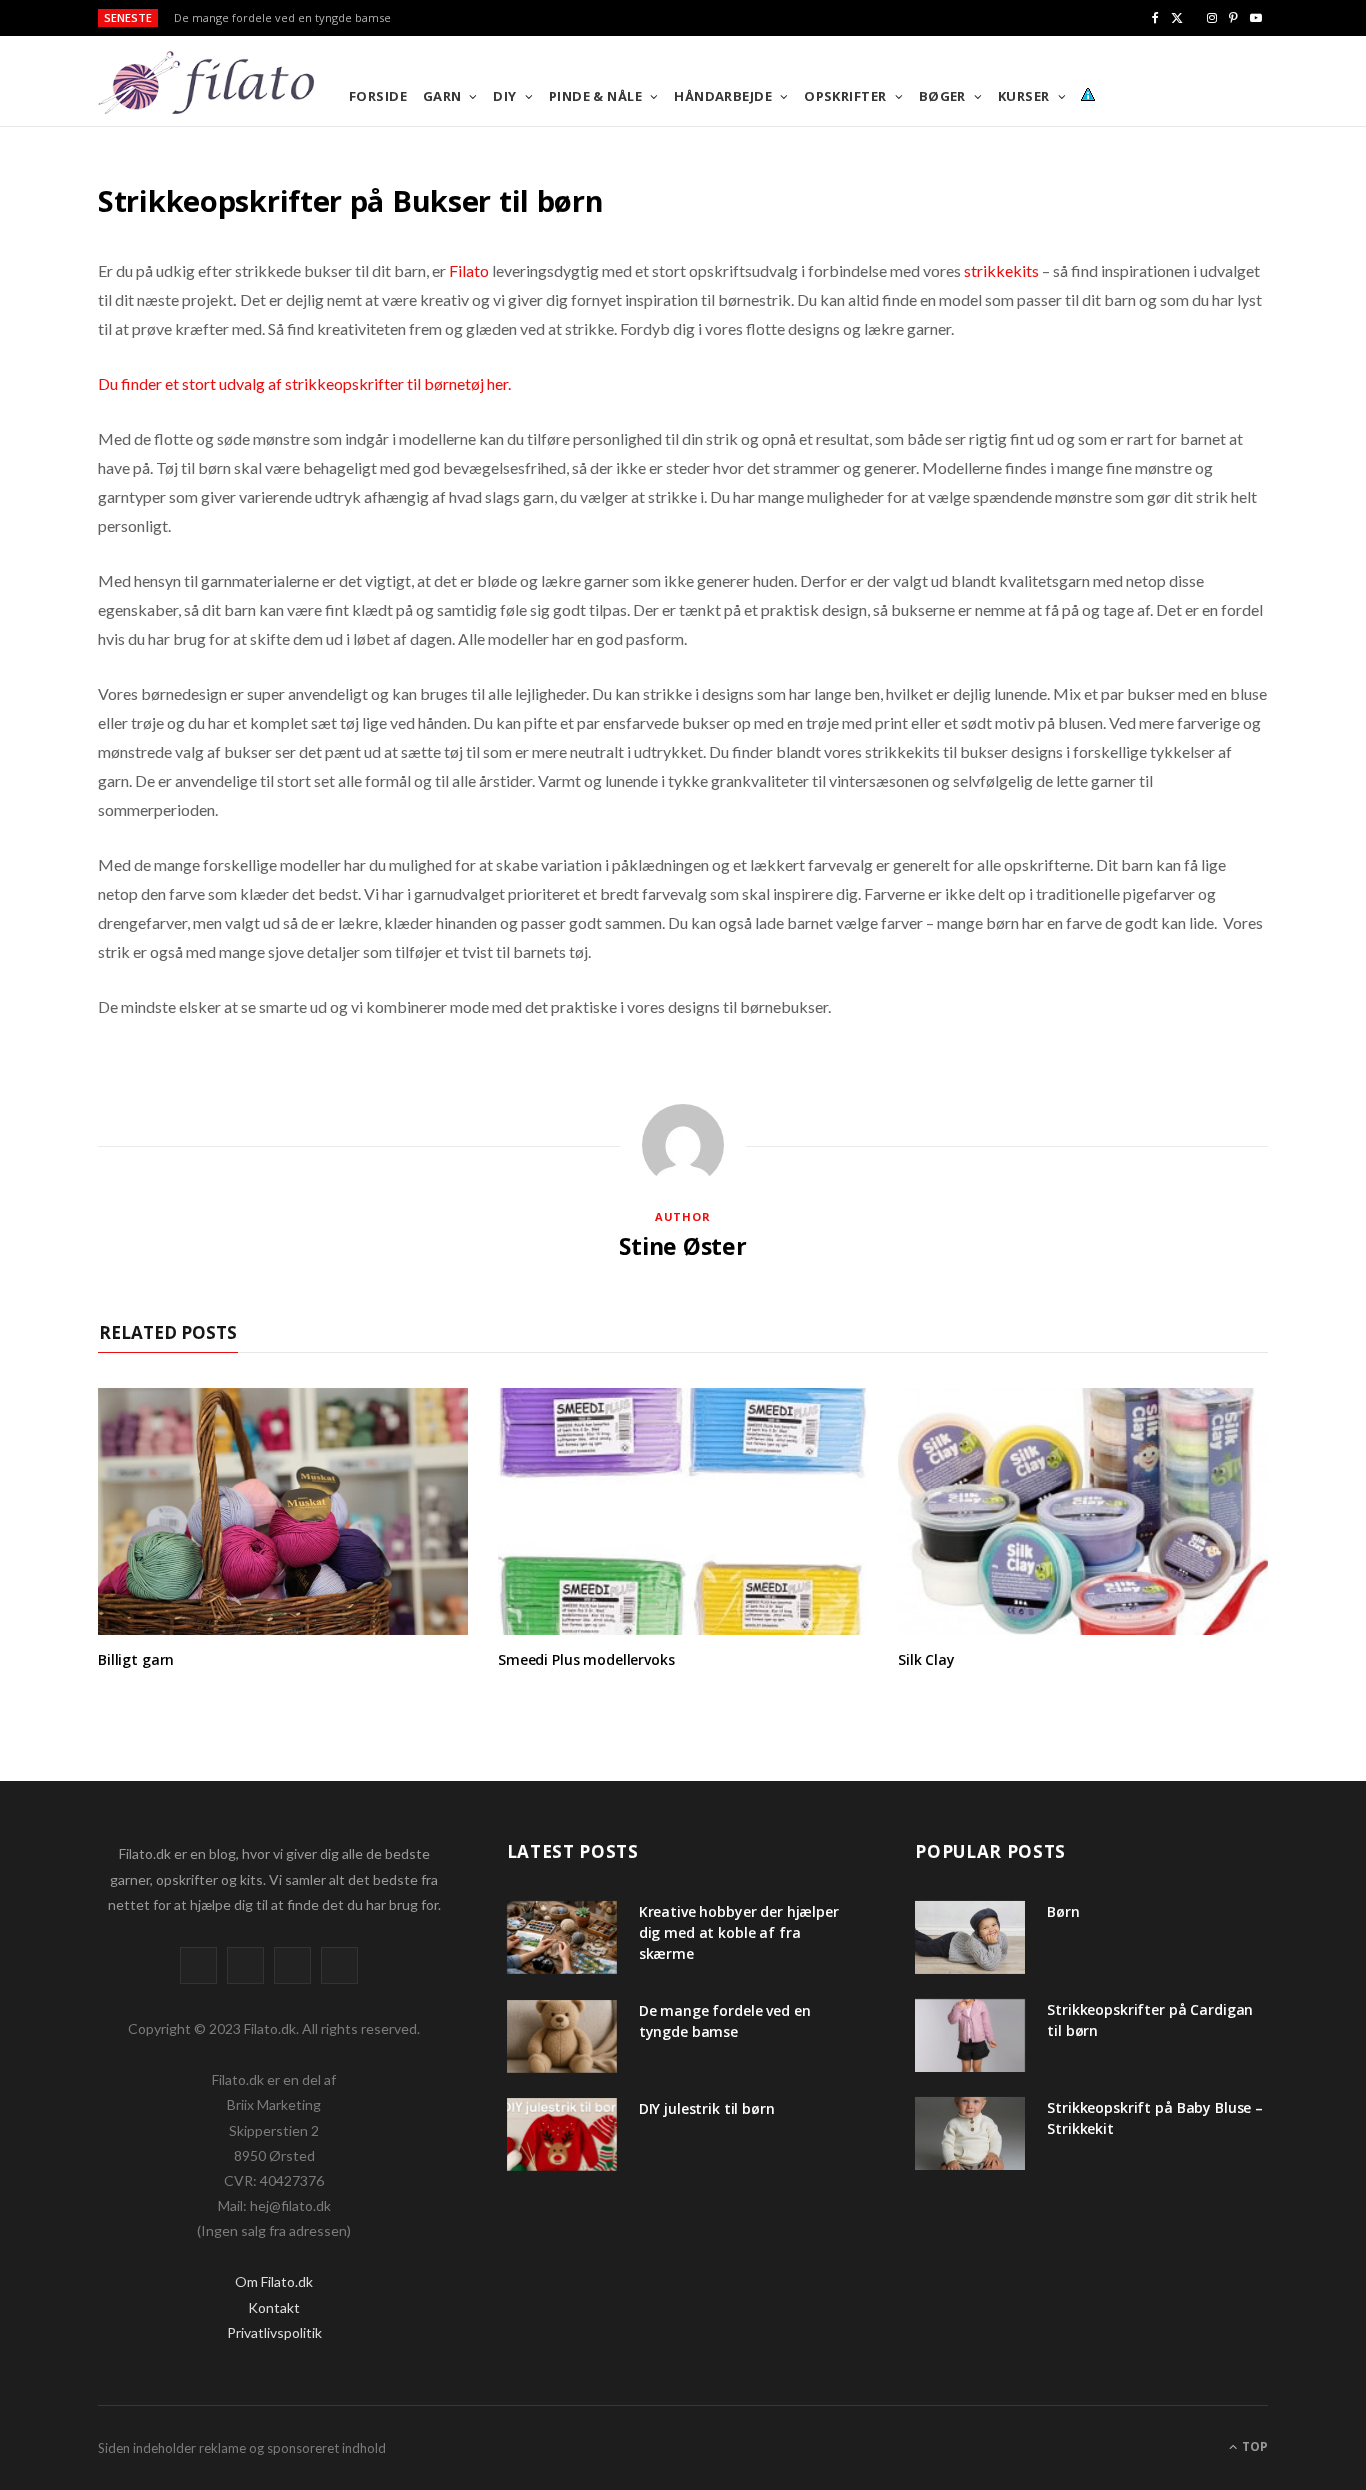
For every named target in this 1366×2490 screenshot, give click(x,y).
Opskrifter (845, 96)
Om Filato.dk (274, 2281)
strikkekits (1001, 270)
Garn (442, 96)
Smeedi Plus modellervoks (586, 1659)
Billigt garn (136, 1659)
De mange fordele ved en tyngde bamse (282, 18)
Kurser (1024, 96)
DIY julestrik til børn (707, 2108)
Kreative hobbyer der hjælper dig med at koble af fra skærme (739, 1932)
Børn (1063, 1911)
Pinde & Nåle (595, 96)
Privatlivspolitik (274, 2332)
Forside (378, 96)
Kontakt (274, 2307)
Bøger (942, 96)
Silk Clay (926, 1659)
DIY (504, 96)
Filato (469, 270)
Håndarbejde (723, 96)
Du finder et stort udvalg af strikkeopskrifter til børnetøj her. (304, 383)
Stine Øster (682, 1246)
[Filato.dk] (238, 82)
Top (1253, 2446)
